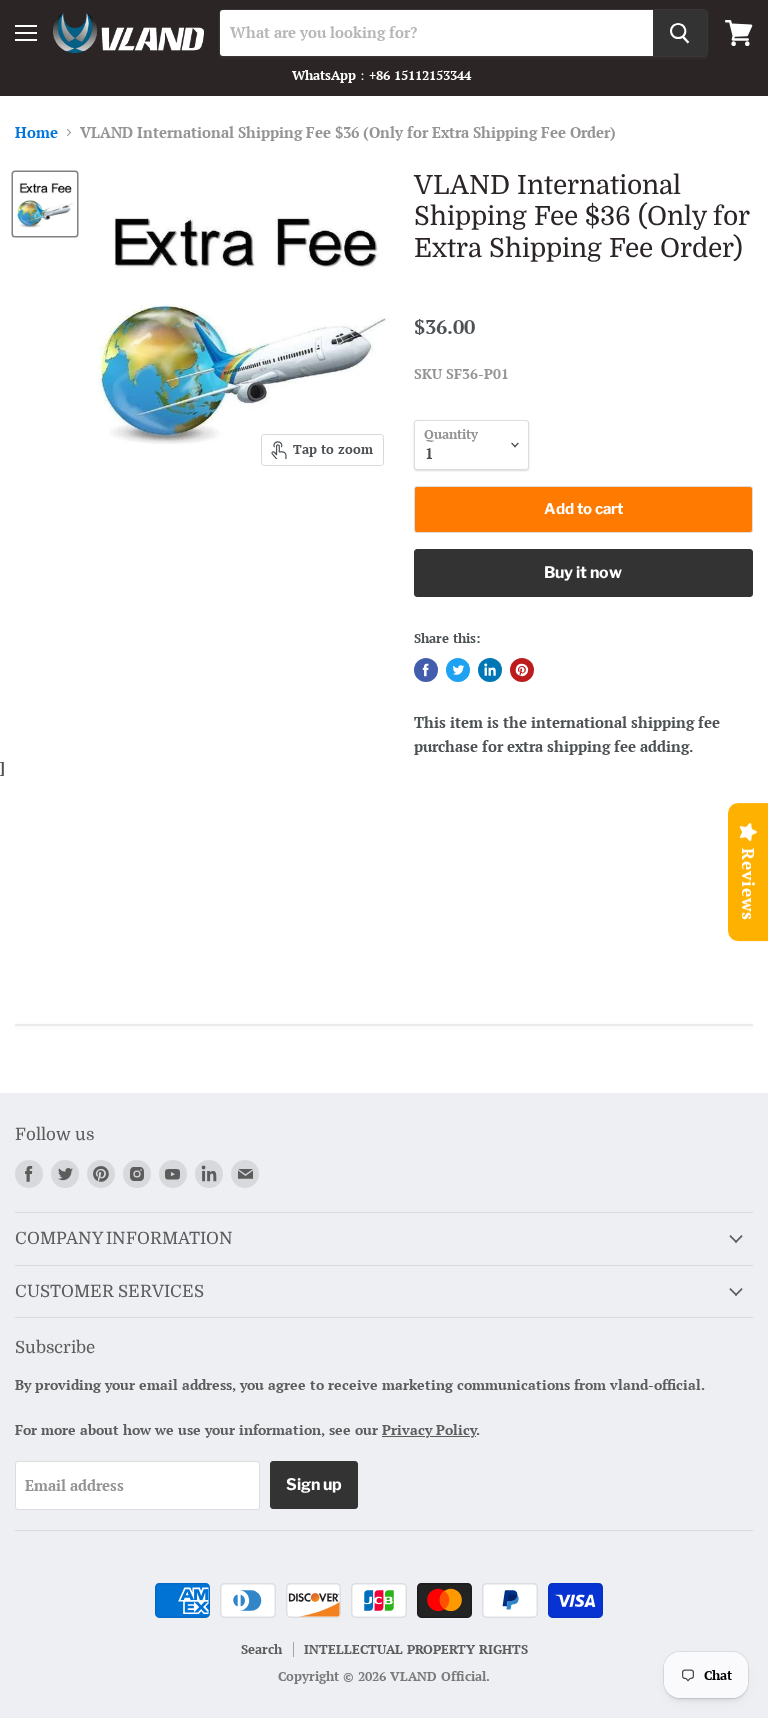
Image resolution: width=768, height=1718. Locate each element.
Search (261, 1649)
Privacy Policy (429, 1429)
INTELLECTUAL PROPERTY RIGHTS (416, 1649)
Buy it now (583, 572)
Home (36, 132)
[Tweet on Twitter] (458, 670)
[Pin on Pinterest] (522, 670)
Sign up (314, 1484)
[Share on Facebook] (426, 670)
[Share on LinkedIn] (490, 670)
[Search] (680, 33)
